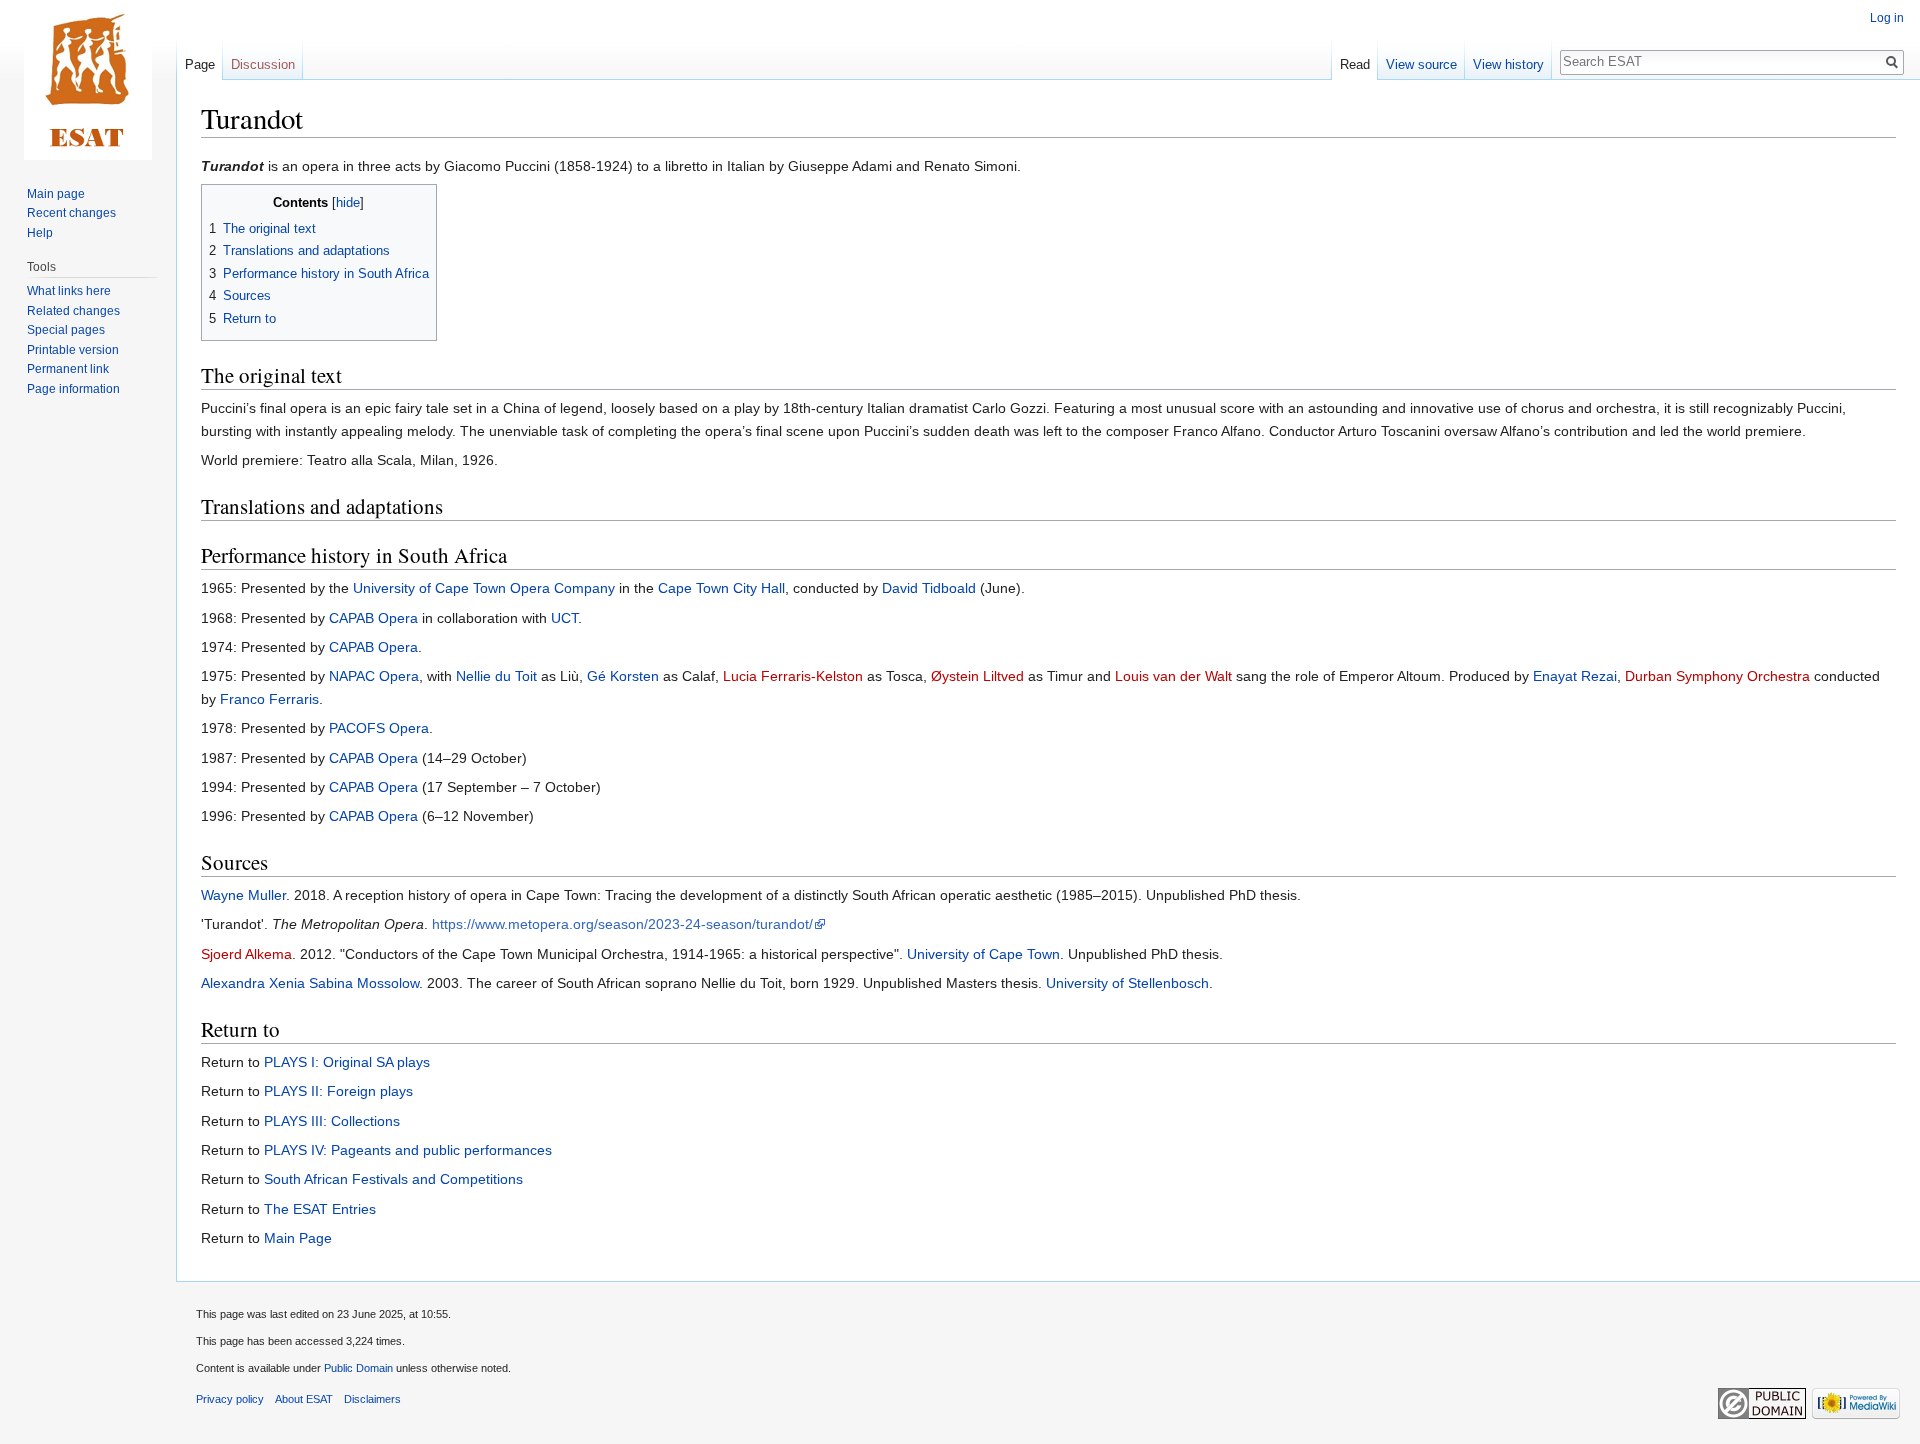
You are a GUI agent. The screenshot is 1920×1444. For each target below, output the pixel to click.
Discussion (263, 64)
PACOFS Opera (379, 728)
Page (200, 64)
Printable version (73, 350)
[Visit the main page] (88, 80)
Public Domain (358, 1368)
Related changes (73, 311)
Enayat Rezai (1575, 676)
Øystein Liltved (977, 676)
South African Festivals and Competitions (393, 1179)
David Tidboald (929, 588)
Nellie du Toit (496, 676)
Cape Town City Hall (721, 588)
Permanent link (68, 369)
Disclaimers (372, 1399)
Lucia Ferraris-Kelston (793, 676)
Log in (1887, 18)
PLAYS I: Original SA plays (347, 1062)
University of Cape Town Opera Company (484, 588)
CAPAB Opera (373, 618)
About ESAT (304, 1399)
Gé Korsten (623, 676)
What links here (69, 291)
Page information (73, 389)
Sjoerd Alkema (246, 954)
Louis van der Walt (1173, 676)
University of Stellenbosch (1127, 983)
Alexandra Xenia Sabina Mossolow (310, 983)
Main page (56, 194)
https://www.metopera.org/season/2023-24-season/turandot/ (622, 924)
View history (1508, 64)
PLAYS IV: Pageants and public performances (408, 1150)
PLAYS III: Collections (332, 1121)
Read (1355, 64)
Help (40, 233)
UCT (564, 618)
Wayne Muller (243, 895)
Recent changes (71, 213)
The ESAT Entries (320, 1209)
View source (1421, 64)
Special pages (66, 330)
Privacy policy (230, 1399)
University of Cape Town (983, 954)
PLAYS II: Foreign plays (338, 1091)
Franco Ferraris (269, 699)
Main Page (298, 1238)
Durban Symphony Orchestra (1717, 676)
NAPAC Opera (374, 676)
